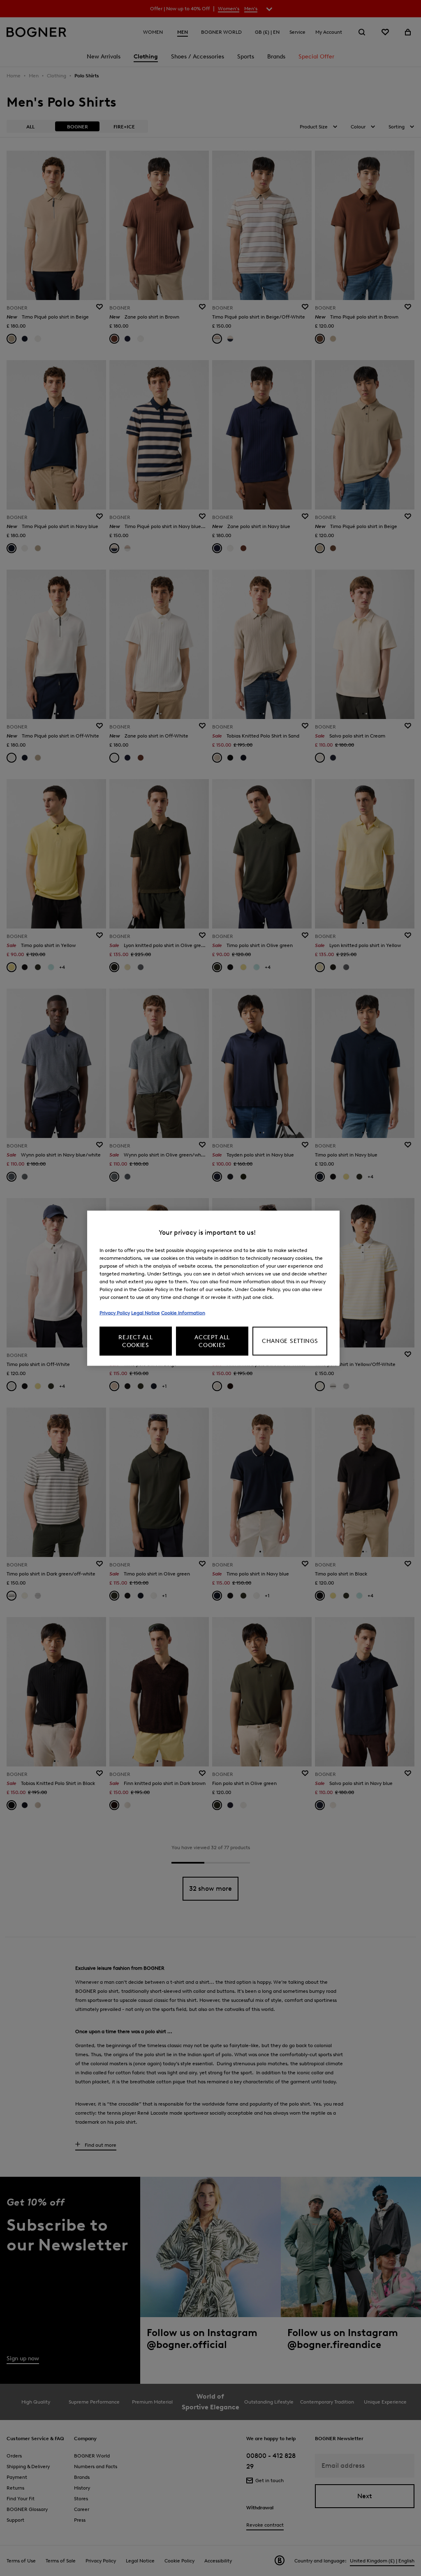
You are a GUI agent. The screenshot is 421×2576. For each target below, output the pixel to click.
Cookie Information (183, 1312)
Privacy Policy (115, 1312)
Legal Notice (146, 1312)
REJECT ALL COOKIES (135, 1341)
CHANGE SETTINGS (290, 1341)
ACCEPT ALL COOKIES (212, 1341)
